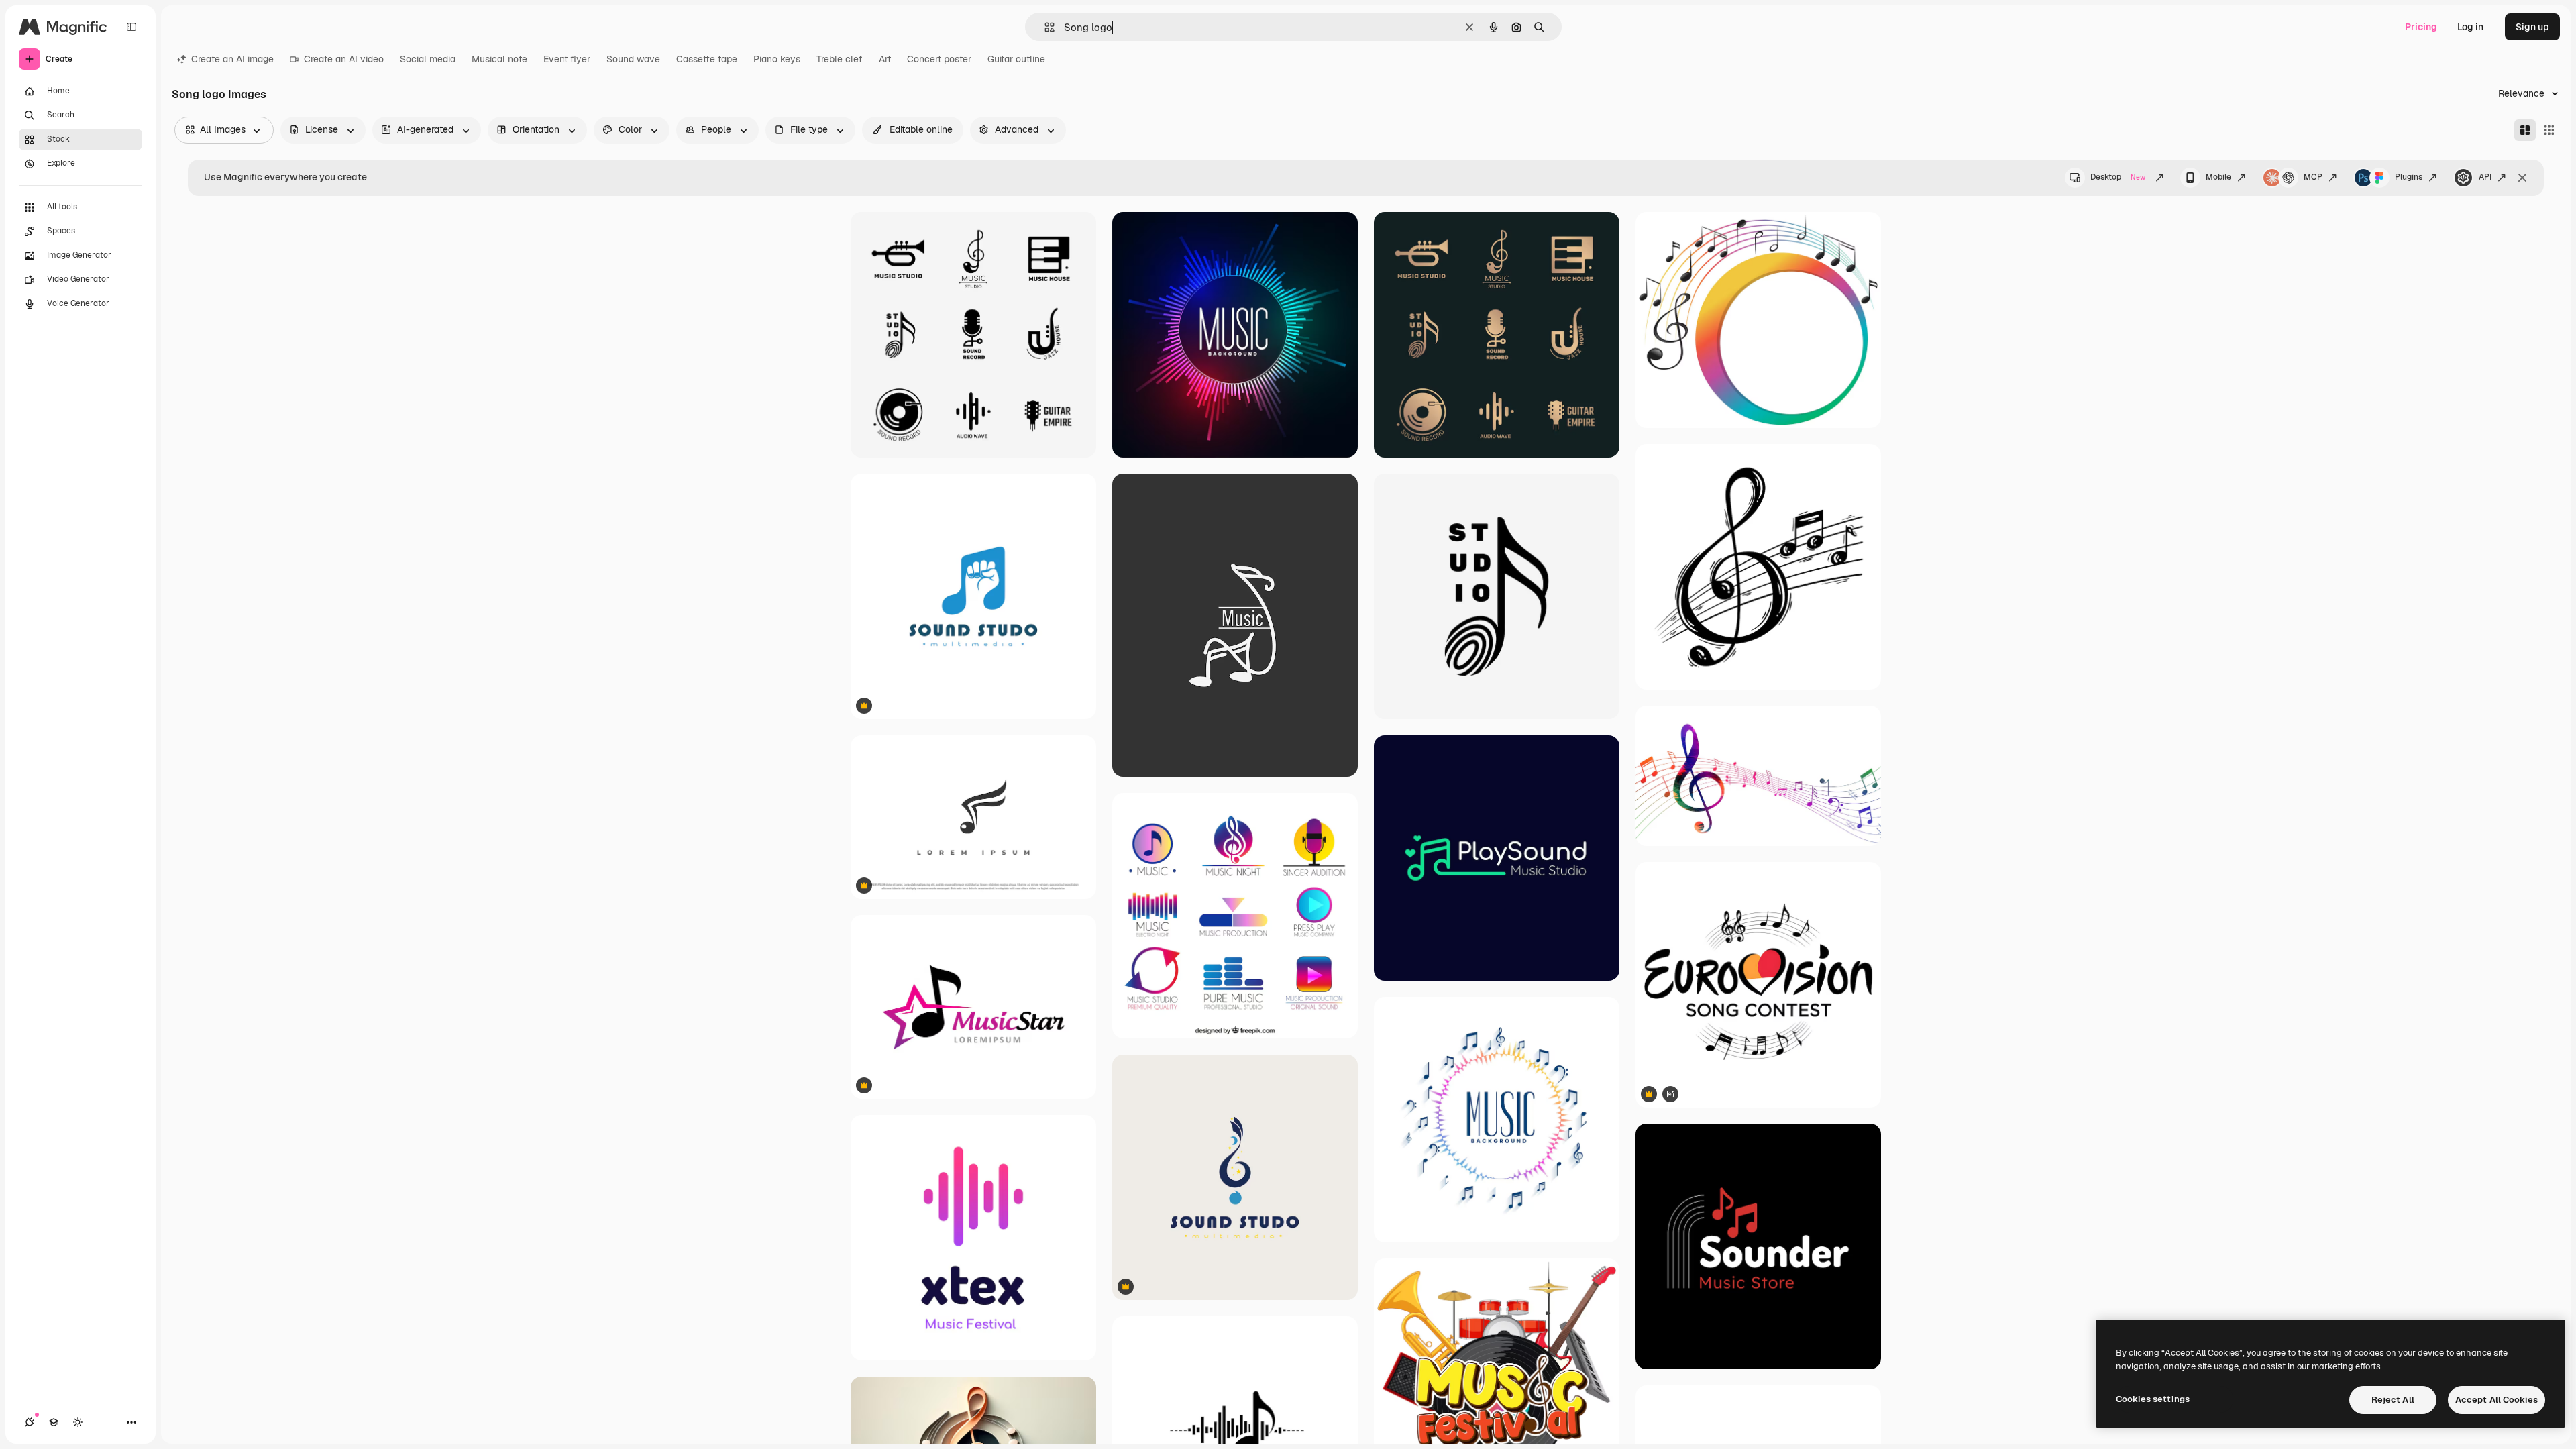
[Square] (2549, 130)
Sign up (2532, 27)
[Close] (2522, 178)
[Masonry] (2525, 130)
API (2485, 177)
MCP (2313, 177)
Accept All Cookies (2497, 1400)
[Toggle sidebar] (131, 27)
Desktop (2118, 177)
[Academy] (54, 1422)
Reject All (2393, 1400)
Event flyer (567, 59)
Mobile (2218, 177)
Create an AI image (232, 59)
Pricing (2421, 27)
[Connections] (30, 1422)
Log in (2470, 27)
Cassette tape (707, 59)
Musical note (499, 59)
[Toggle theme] (78, 1422)
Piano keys (777, 59)
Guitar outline (1016, 59)
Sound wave (633, 59)
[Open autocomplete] (1044, 27)
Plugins (2409, 177)
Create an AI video (344, 59)
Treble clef (840, 59)
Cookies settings (2153, 1399)
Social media (428, 59)
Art (885, 59)
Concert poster (939, 59)
